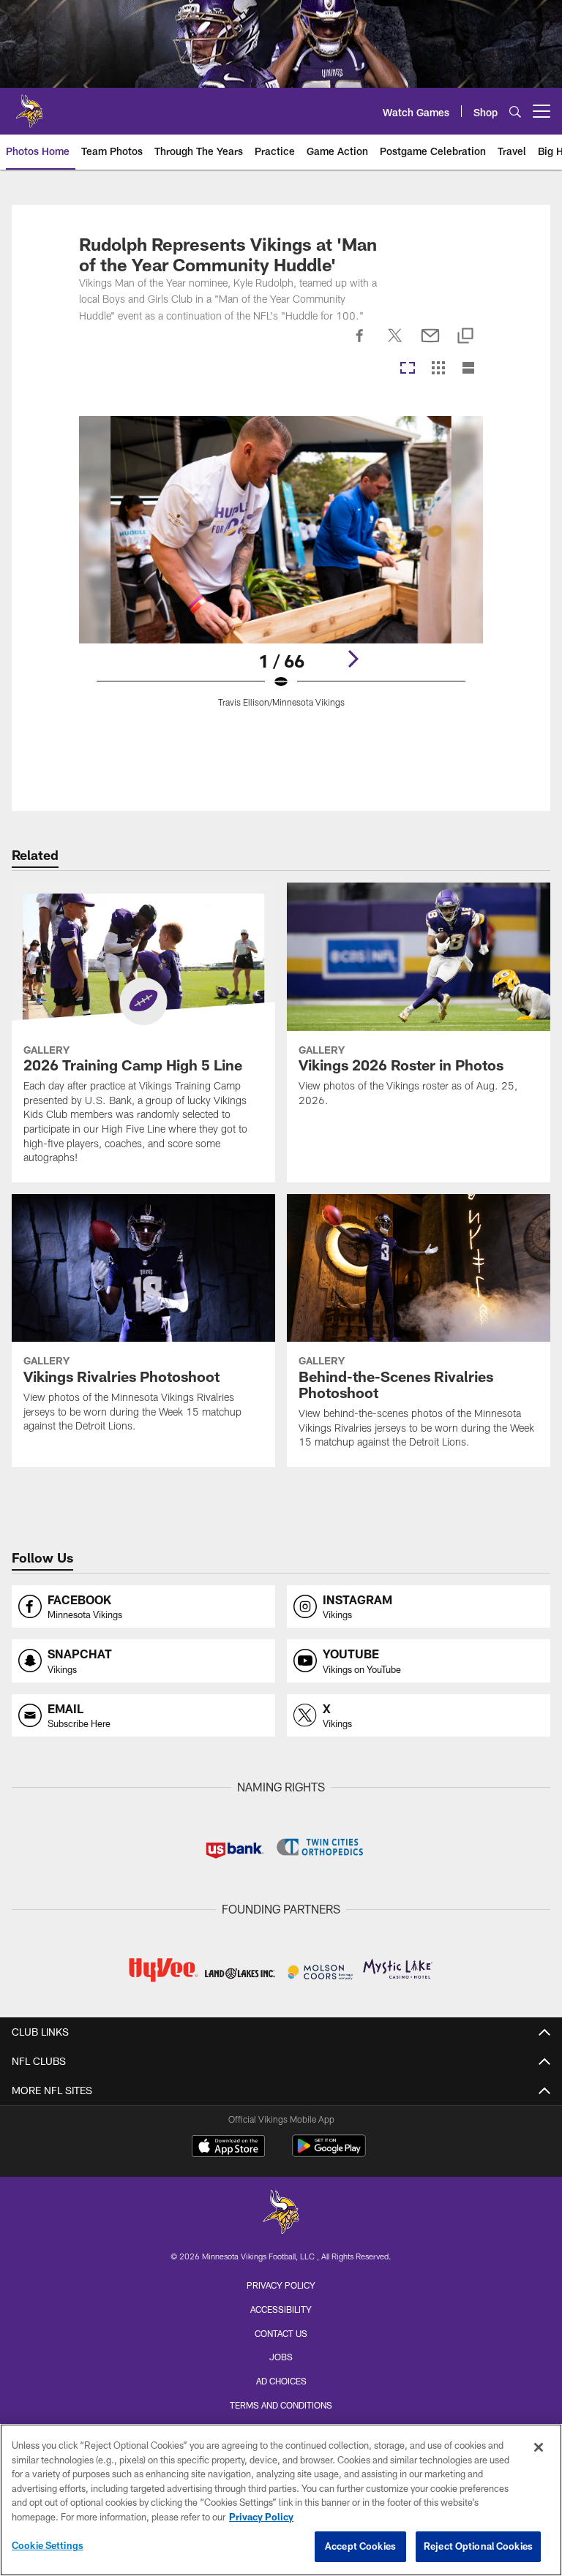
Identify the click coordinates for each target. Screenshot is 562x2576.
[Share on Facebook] (360, 344)
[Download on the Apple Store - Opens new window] (228, 2148)
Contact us (281, 2333)
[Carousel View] (408, 369)
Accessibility (281, 2309)
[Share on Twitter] (395, 344)
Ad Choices (281, 2381)
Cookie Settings (48, 2545)
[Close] (539, 2447)
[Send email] (430, 344)
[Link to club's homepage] (29, 105)
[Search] (515, 112)
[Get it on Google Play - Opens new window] (329, 2153)
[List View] (468, 369)
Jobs (281, 2357)
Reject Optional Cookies (478, 2546)
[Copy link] (465, 337)
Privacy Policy (281, 2285)
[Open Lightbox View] (281, 571)
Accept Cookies (360, 2546)
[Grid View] (438, 369)
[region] (281, 2500)
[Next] (353, 659)
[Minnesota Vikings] (281, 2214)
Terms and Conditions (281, 2405)
